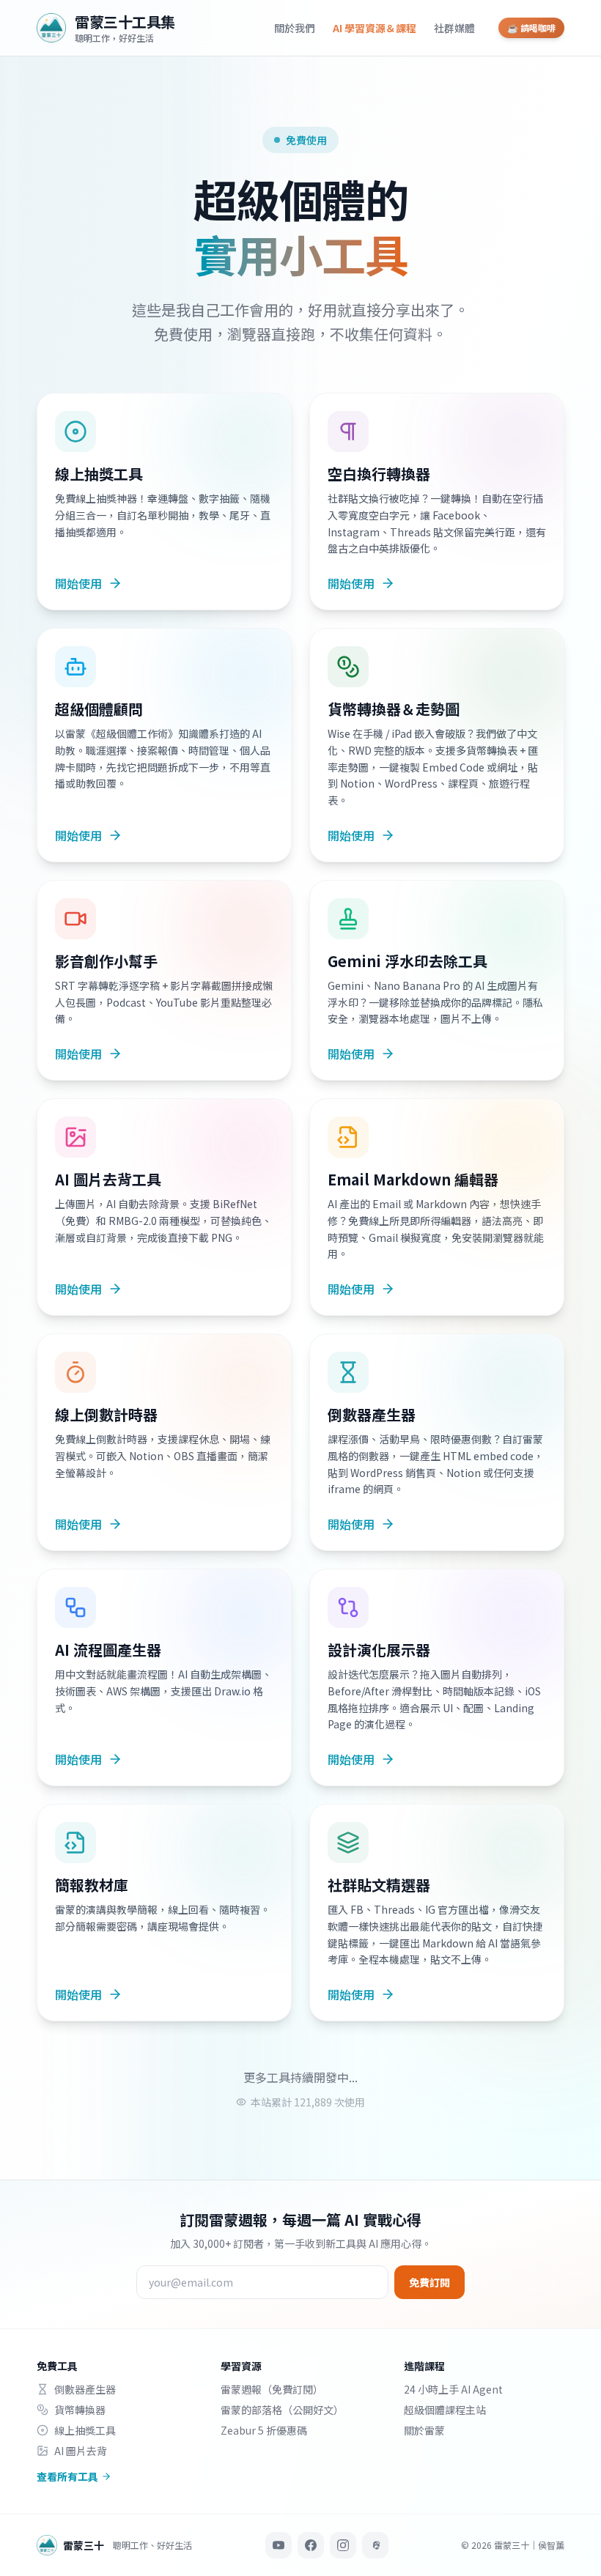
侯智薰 (551, 2545)
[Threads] (375, 2545)
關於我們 (295, 28)
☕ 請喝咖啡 (531, 27)
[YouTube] (279, 2545)
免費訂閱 (429, 2282)
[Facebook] (311, 2545)
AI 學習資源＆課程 (375, 28)
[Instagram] (343, 2545)
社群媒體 (454, 28)
